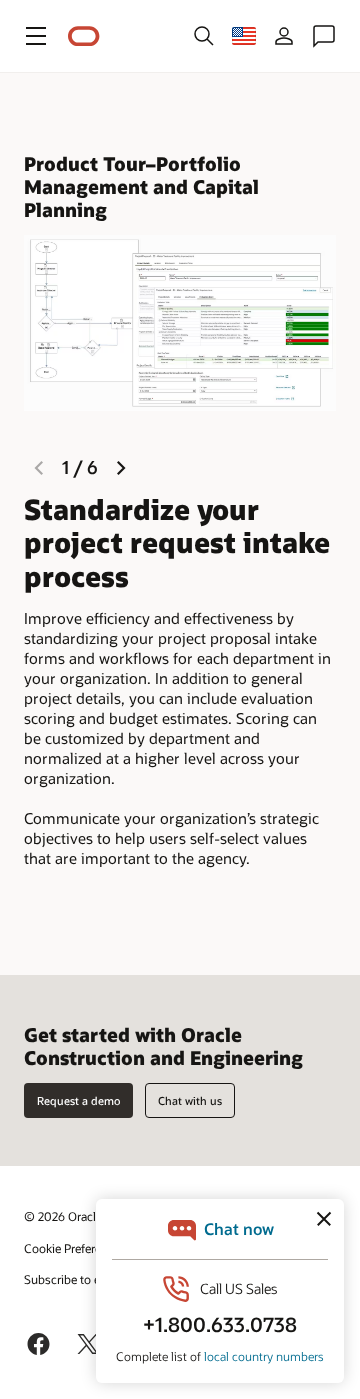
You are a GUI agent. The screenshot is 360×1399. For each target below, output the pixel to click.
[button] (36, 36)
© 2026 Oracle (63, 1216)
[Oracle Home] (84, 36)
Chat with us (190, 1100)
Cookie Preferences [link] (75, 1248)
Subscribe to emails (76, 1279)
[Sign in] (284, 36)
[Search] (204, 36)
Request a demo (78, 1100)
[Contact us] (324, 36)
